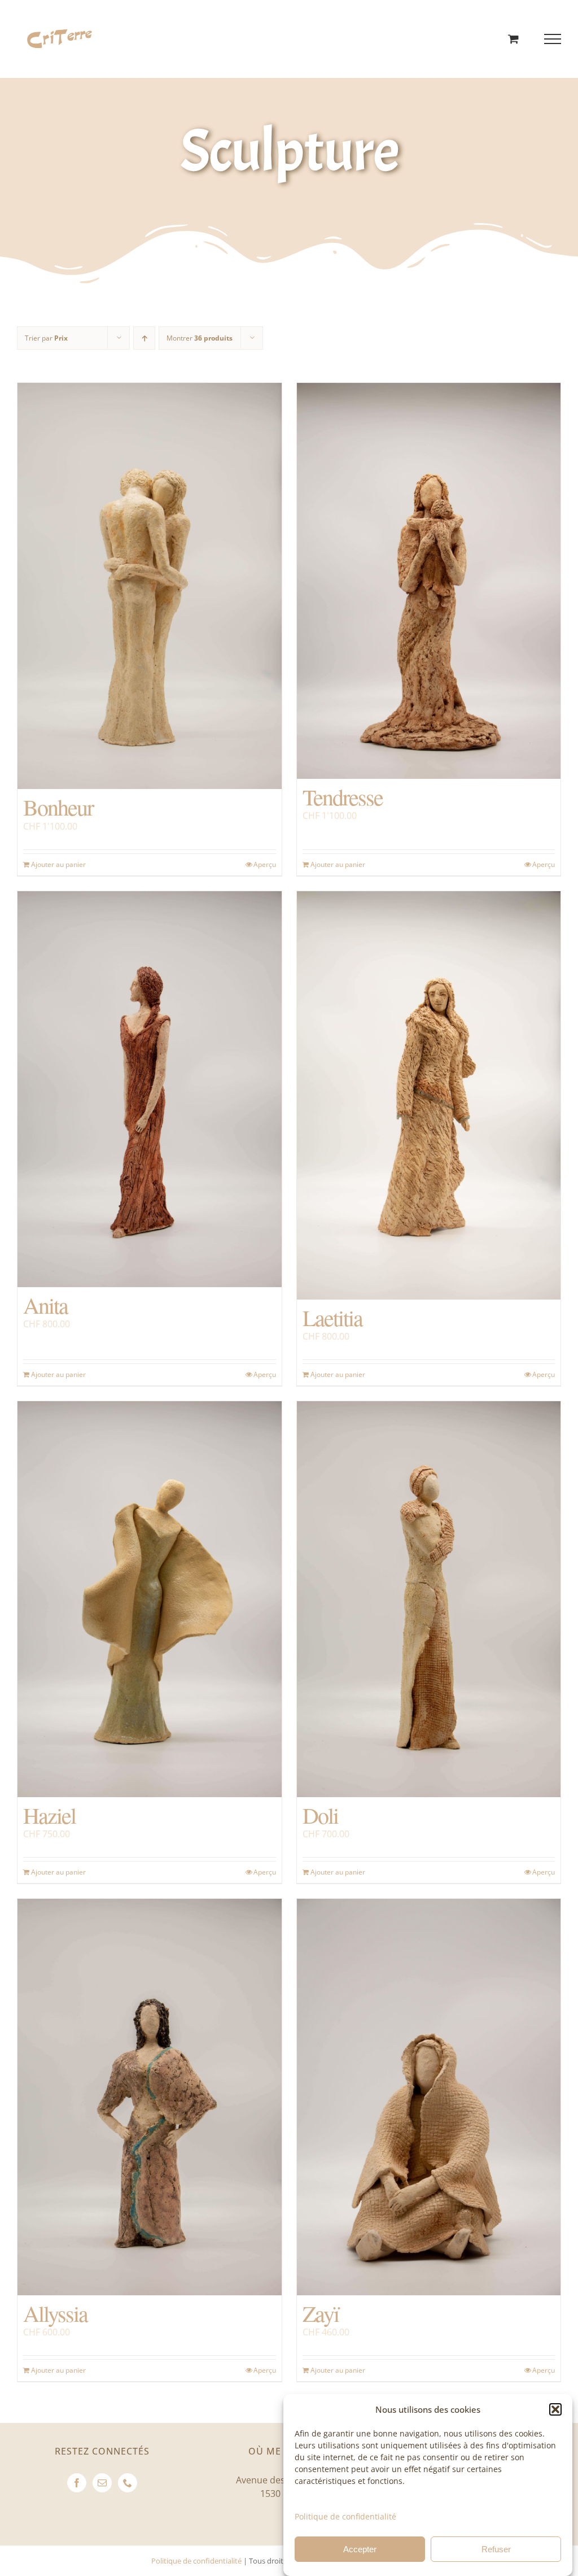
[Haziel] (150, 1599)
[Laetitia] (429, 1095)
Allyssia (55, 2313)
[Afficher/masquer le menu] (553, 39)
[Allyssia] (150, 2097)
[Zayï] (429, 2097)
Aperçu (265, 864)
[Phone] (128, 2483)
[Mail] (102, 2483)
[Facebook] (77, 2483)
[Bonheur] (150, 586)
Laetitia (332, 1317)
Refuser (496, 2549)
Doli (320, 1815)
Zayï (321, 2313)
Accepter (360, 2549)
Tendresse (343, 797)
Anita (45, 1305)
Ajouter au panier (58, 864)
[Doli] (429, 1599)
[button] (555, 2409)
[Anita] (150, 1089)
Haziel (49, 1815)
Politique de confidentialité (345, 2516)
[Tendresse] (429, 581)
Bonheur (58, 807)
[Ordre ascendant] (144, 338)
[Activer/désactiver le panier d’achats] (513, 39)
